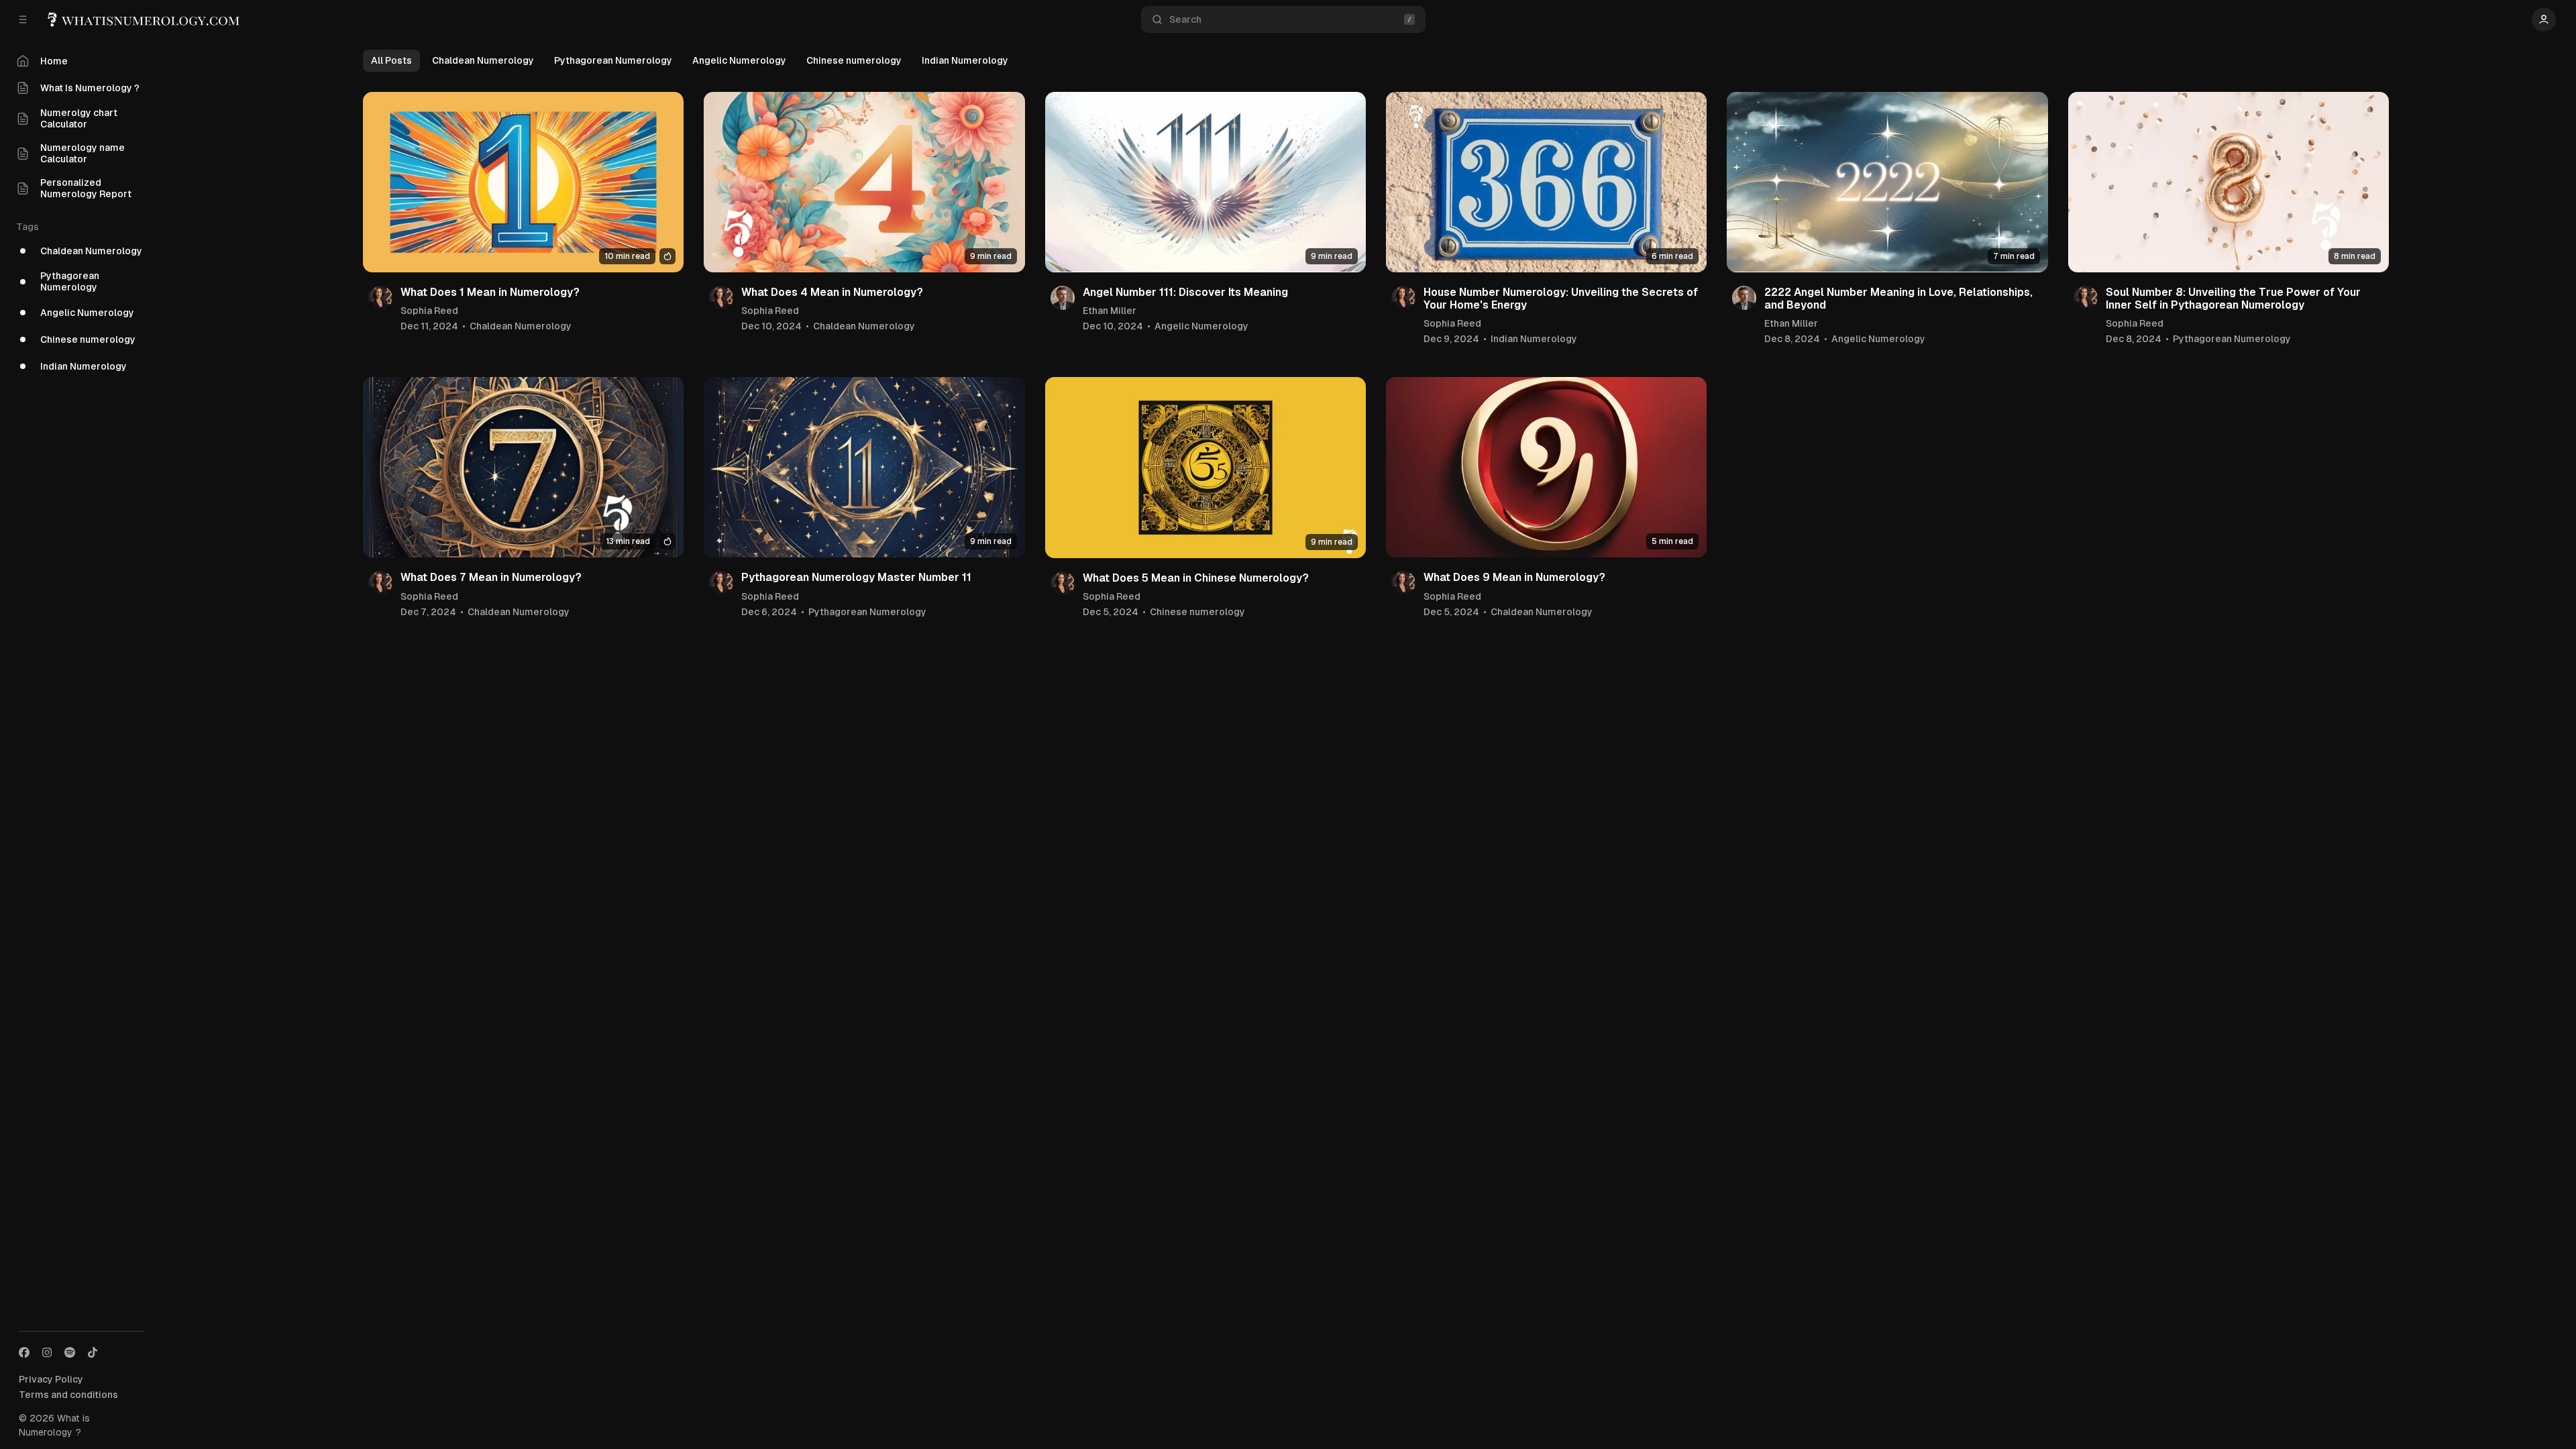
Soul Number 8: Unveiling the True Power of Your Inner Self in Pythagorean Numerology (2233, 299)
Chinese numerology (854, 60)
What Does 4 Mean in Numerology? (832, 292)
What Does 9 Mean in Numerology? (1514, 577)
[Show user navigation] (2544, 19)
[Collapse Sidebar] (23, 19)
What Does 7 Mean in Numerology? (491, 577)
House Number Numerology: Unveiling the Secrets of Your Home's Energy (1561, 299)
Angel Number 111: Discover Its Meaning (1185, 292)
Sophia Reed (429, 311)
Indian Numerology (965, 60)
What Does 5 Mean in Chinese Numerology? (1196, 578)
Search (1185, 19)
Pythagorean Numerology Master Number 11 (856, 577)
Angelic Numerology (739, 60)
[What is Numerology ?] (145, 20)
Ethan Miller (1110, 311)
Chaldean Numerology (483, 60)
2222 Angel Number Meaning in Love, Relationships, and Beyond (1898, 299)
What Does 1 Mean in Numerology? (490, 292)
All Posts (391, 60)
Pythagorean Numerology (613, 60)
